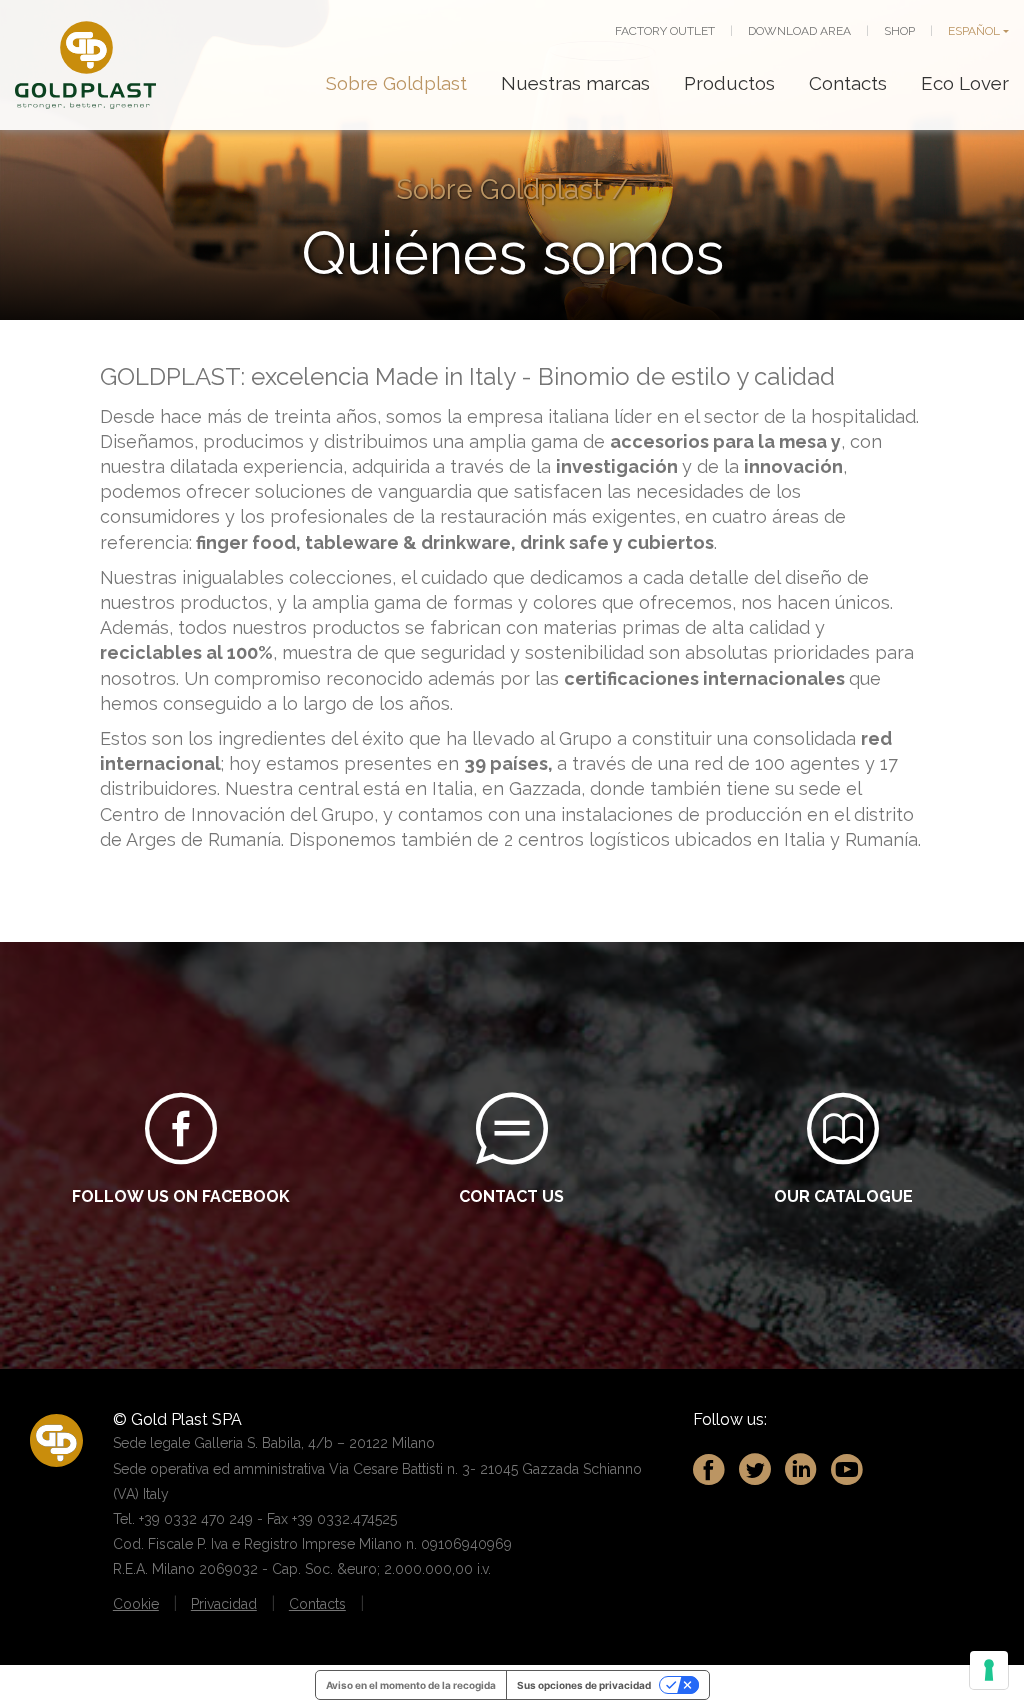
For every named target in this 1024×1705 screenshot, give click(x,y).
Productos (729, 83)
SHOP (899, 31)
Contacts (848, 83)
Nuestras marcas (575, 83)
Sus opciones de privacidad (584, 1685)
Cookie (136, 1604)
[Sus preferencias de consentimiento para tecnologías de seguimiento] (989, 1670)
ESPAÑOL (974, 31)
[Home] (85, 65)
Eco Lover (965, 83)
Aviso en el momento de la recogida (411, 1685)
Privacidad (224, 1604)
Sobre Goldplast (396, 83)
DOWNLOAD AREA (799, 31)
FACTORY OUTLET (665, 31)
